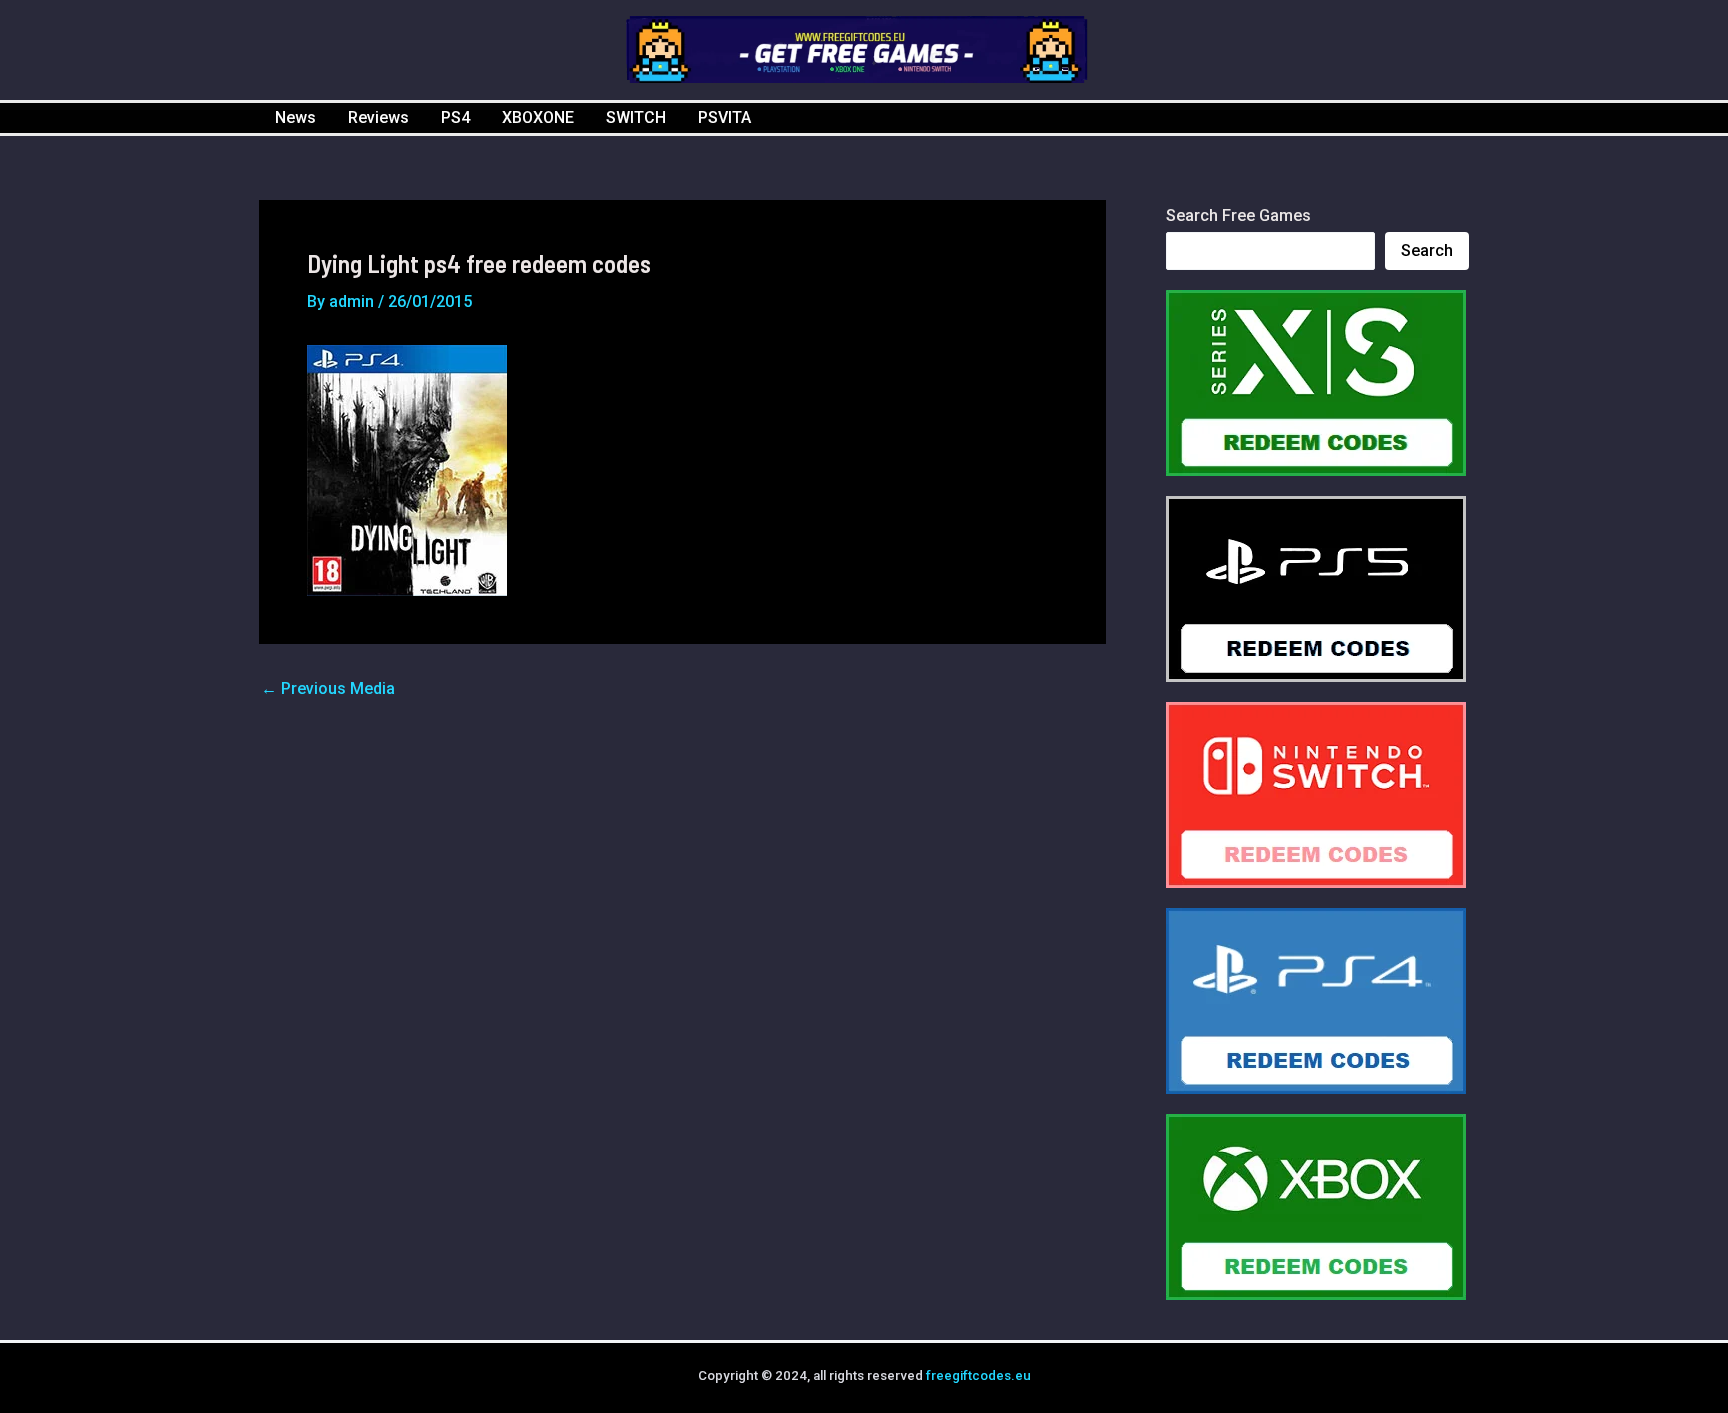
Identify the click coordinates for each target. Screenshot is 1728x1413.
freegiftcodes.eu (978, 1375)
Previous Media (328, 689)
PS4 (455, 117)
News (295, 117)
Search (1427, 250)
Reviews (378, 117)
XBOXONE (538, 117)
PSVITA (724, 117)
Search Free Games (1238, 215)
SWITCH (636, 117)
